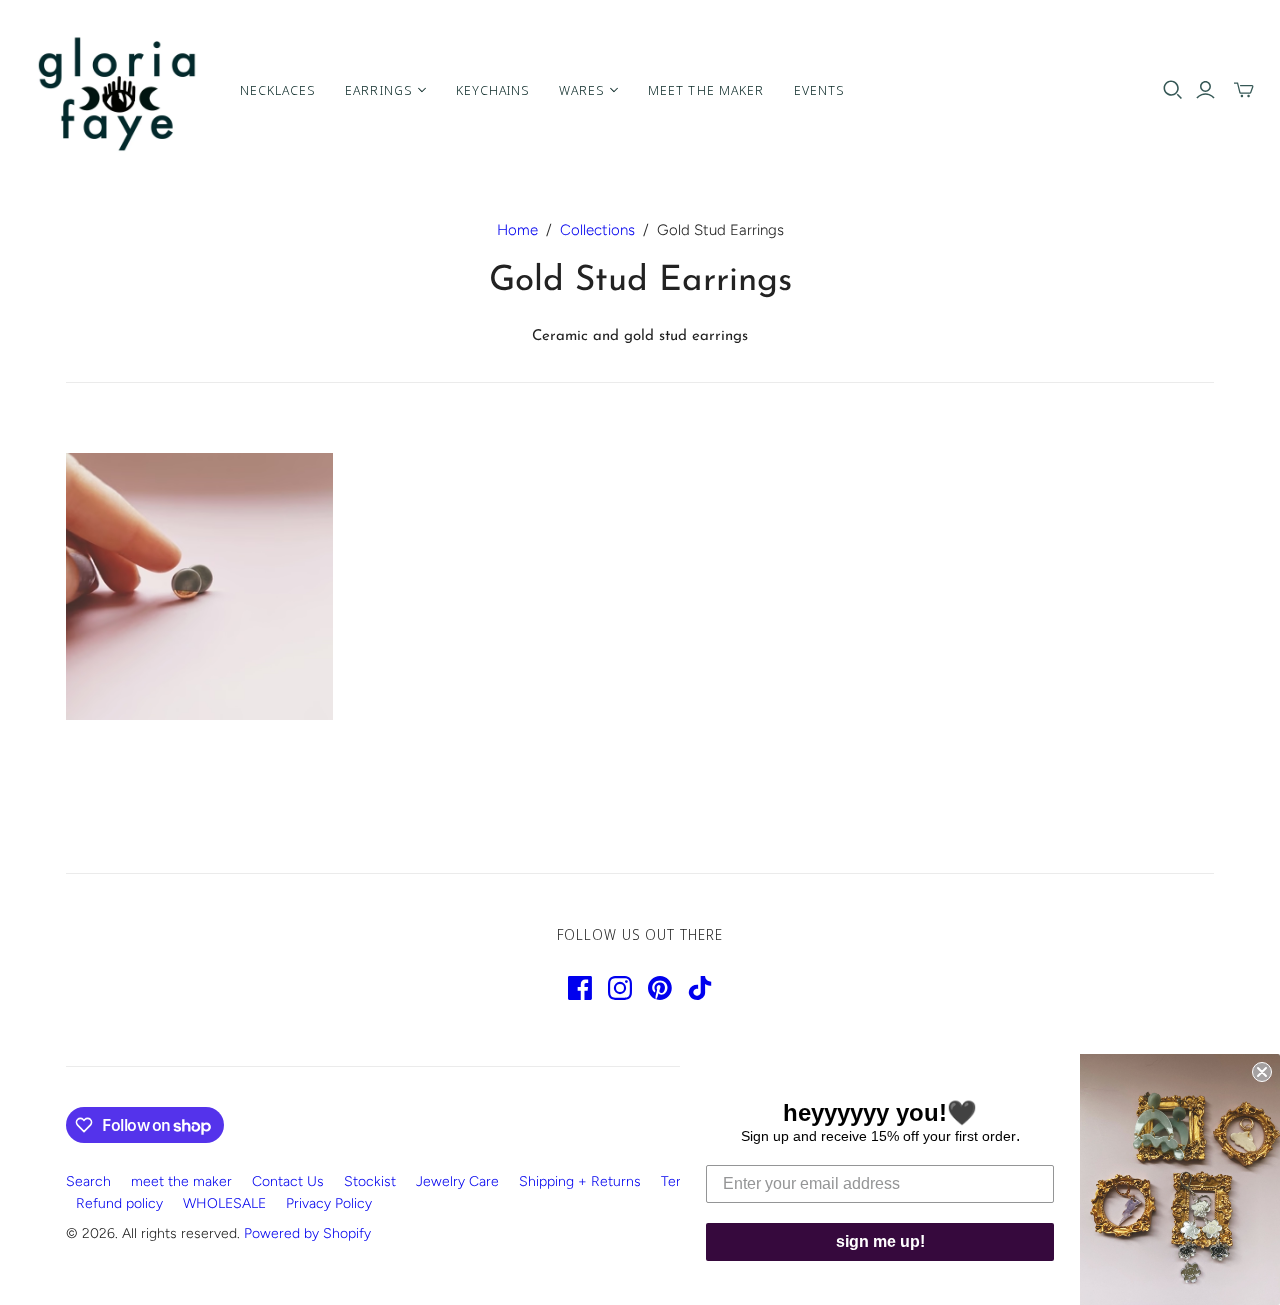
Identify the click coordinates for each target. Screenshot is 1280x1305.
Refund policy (119, 1203)
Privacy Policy (329, 1203)
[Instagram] (620, 988)
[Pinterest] (660, 988)
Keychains (492, 90)
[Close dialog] (1262, 1072)
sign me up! (880, 1241)
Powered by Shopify (307, 1233)
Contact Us (288, 1181)
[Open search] (1173, 90)
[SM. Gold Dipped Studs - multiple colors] (199, 586)
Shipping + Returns (580, 1181)
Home (517, 230)
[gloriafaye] (117, 90)
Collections (597, 230)
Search (88, 1181)
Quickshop (130, 756)
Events (819, 90)
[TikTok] (700, 988)
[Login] (1205, 90)
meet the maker (181, 1181)
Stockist (370, 1181)
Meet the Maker (706, 90)
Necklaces (277, 90)
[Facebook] (580, 988)
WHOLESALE (224, 1203)
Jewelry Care (457, 1181)
